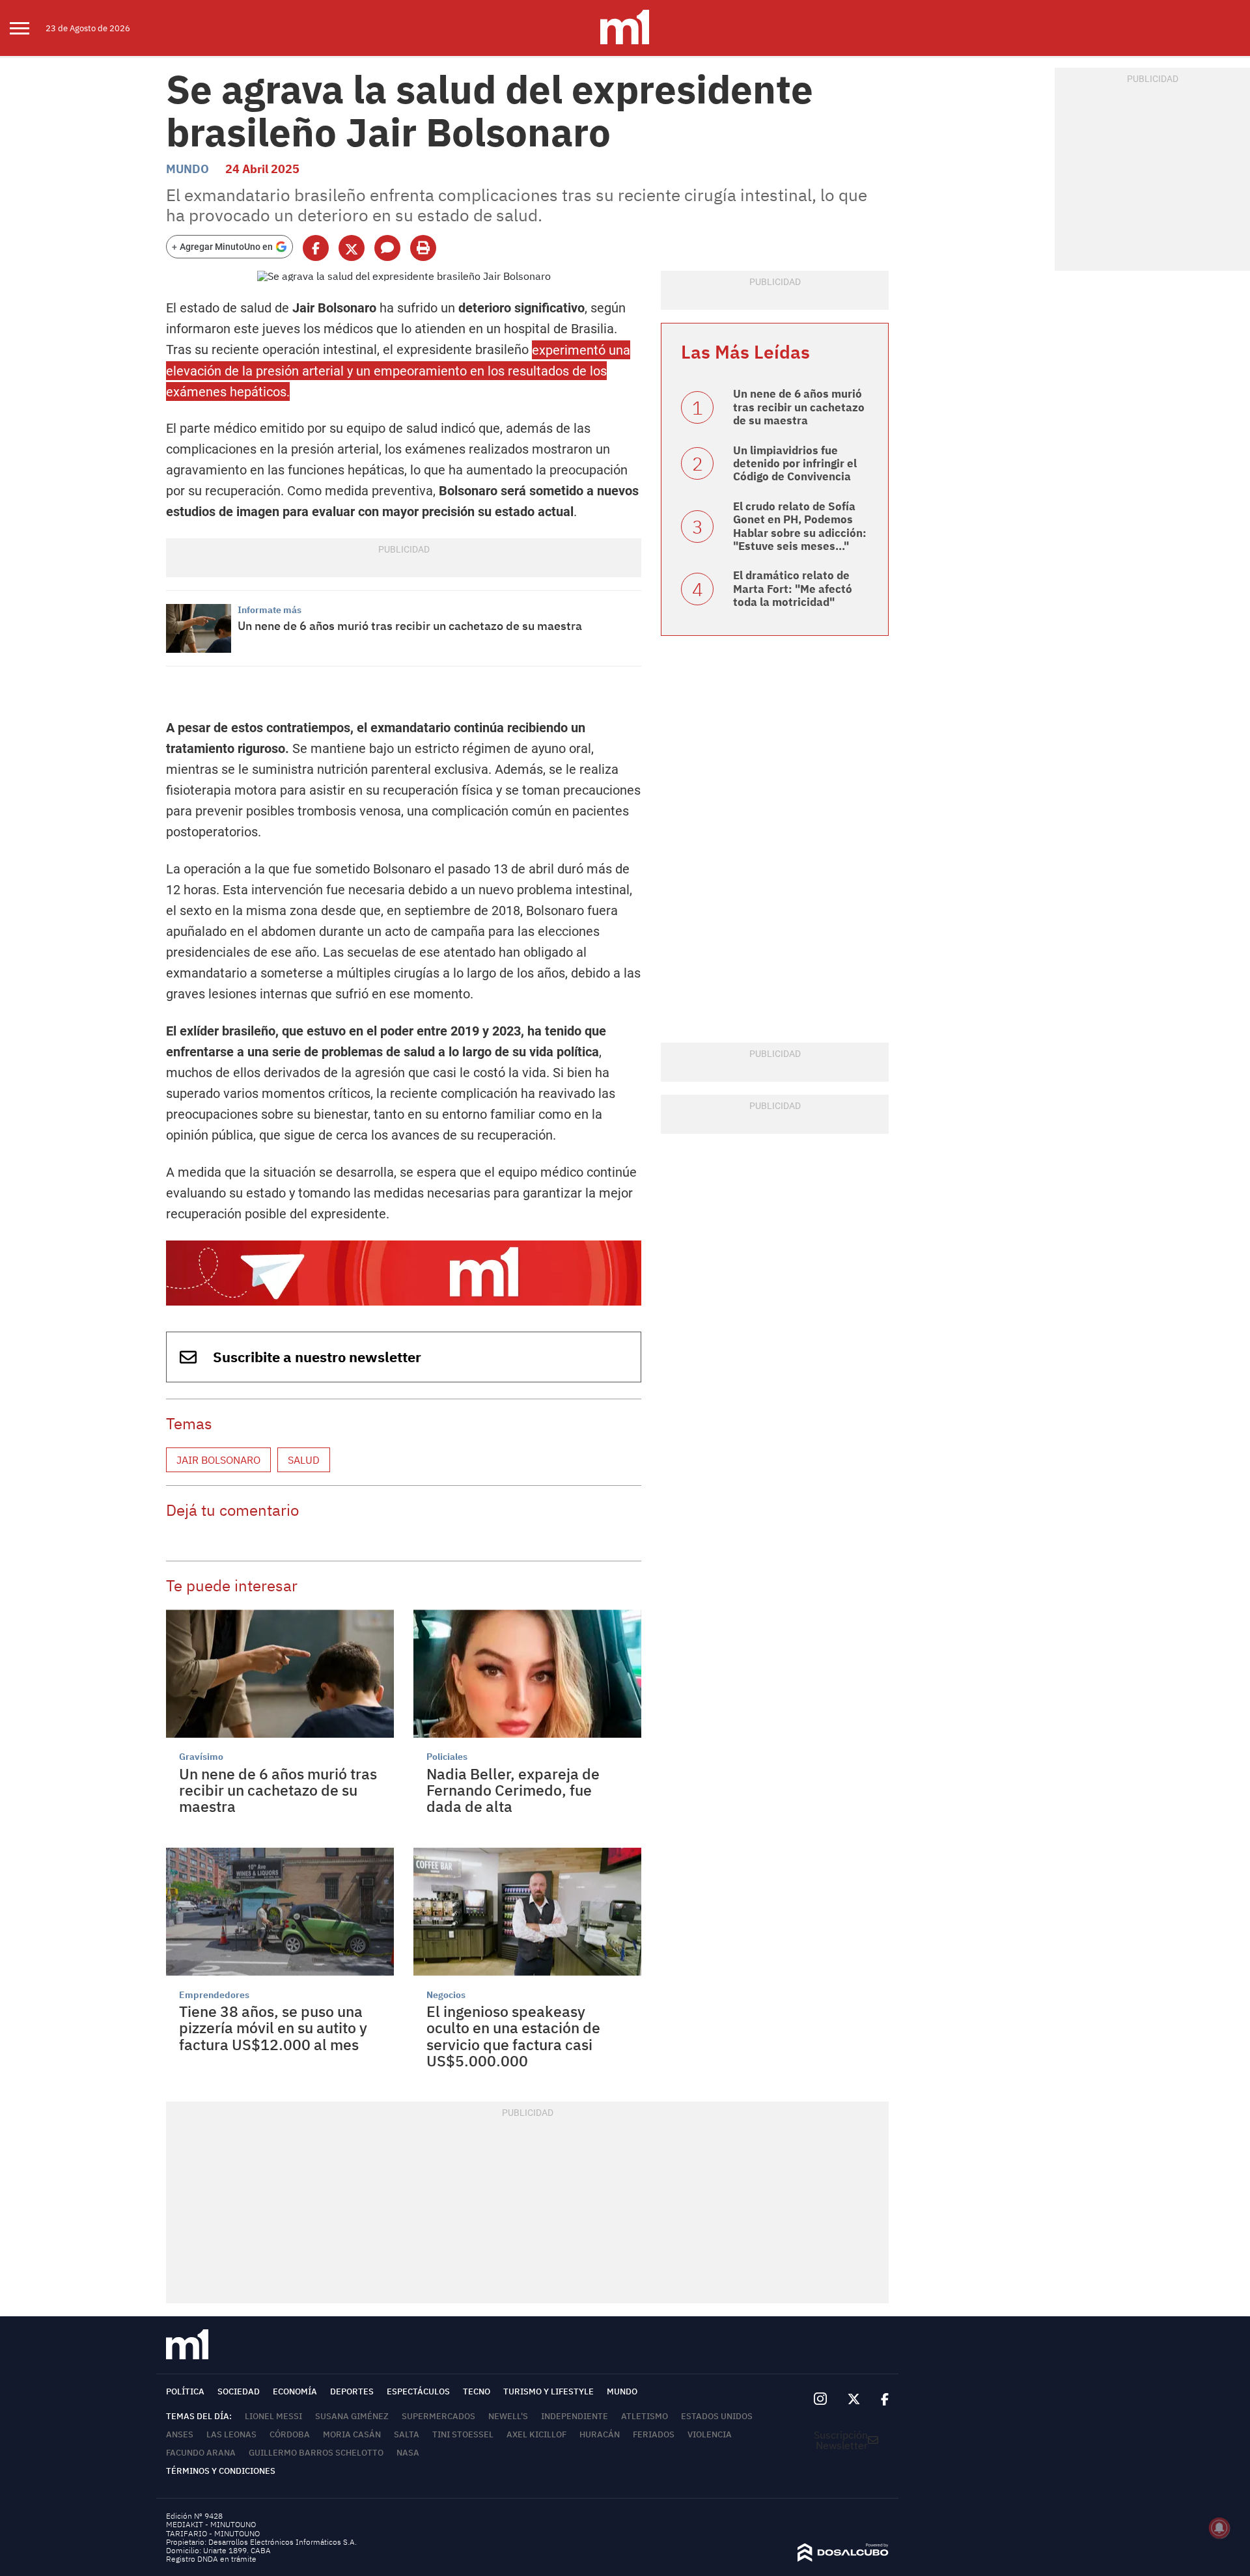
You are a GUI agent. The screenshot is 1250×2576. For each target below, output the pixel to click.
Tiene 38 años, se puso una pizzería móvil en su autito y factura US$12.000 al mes (273, 2028)
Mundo (187, 169)
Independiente (575, 2416)
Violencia (710, 2434)
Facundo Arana (201, 2453)
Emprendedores (214, 1995)
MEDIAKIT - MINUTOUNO (211, 2524)
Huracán (600, 2434)
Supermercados (438, 2416)
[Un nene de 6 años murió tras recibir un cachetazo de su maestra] (199, 628)
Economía (295, 2391)
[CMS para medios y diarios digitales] (843, 2558)
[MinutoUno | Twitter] (854, 2400)
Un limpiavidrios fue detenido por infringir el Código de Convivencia (795, 464)
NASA (408, 2453)
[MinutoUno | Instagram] (820, 2399)
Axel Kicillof (536, 2434)
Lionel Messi (273, 2416)
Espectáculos (418, 2391)
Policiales (447, 1757)
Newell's (508, 2416)
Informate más (270, 610)
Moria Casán (352, 2434)
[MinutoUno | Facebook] (880, 2400)
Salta (407, 2434)
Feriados (654, 2434)
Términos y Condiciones (221, 2471)
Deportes (352, 2391)
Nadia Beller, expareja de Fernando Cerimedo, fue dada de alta (513, 1790)
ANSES (180, 2434)
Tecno (477, 2391)
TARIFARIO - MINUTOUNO (214, 2533)
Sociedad (239, 2391)
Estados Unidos (717, 2416)
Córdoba (290, 2434)
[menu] (28, 28)
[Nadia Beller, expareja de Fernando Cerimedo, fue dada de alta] (527, 1674)
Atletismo (645, 2416)
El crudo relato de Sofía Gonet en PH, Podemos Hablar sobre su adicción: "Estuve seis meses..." (800, 526)
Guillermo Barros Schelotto (316, 2453)
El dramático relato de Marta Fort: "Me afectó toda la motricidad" (793, 589)
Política (185, 2391)
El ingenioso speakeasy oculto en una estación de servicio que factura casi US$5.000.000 (513, 2036)
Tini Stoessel (463, 2434)
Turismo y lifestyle (549, 2391)
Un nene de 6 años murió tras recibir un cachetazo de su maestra (410, 626)
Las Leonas (231, 2434)
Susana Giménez (352, 2416)
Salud (304, 1460)
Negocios (446, 1995)
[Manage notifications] (1219, 2528)
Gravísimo (201, 1757)
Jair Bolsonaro (218, 1460)
